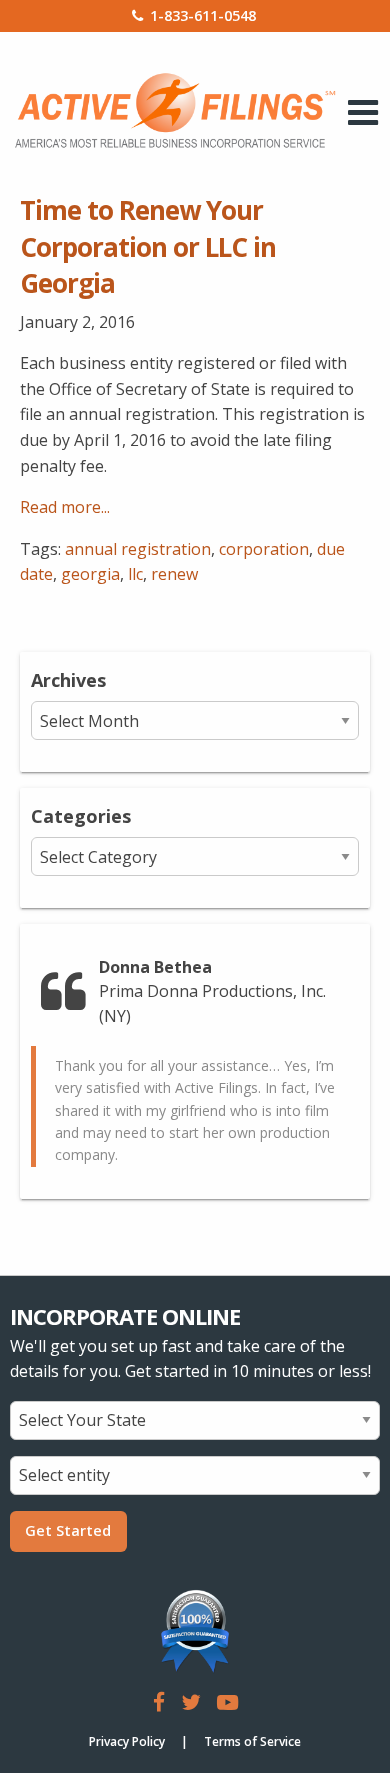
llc (135, 574)
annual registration (138, 549)
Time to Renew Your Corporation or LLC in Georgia (148, 246)
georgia (90, 574)
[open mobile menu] (363, 112)
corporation (264, 549)
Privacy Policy (127, 1741)
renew (174, 574)
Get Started (68, 1530)
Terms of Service (252, 1741)
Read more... (65, 507)
